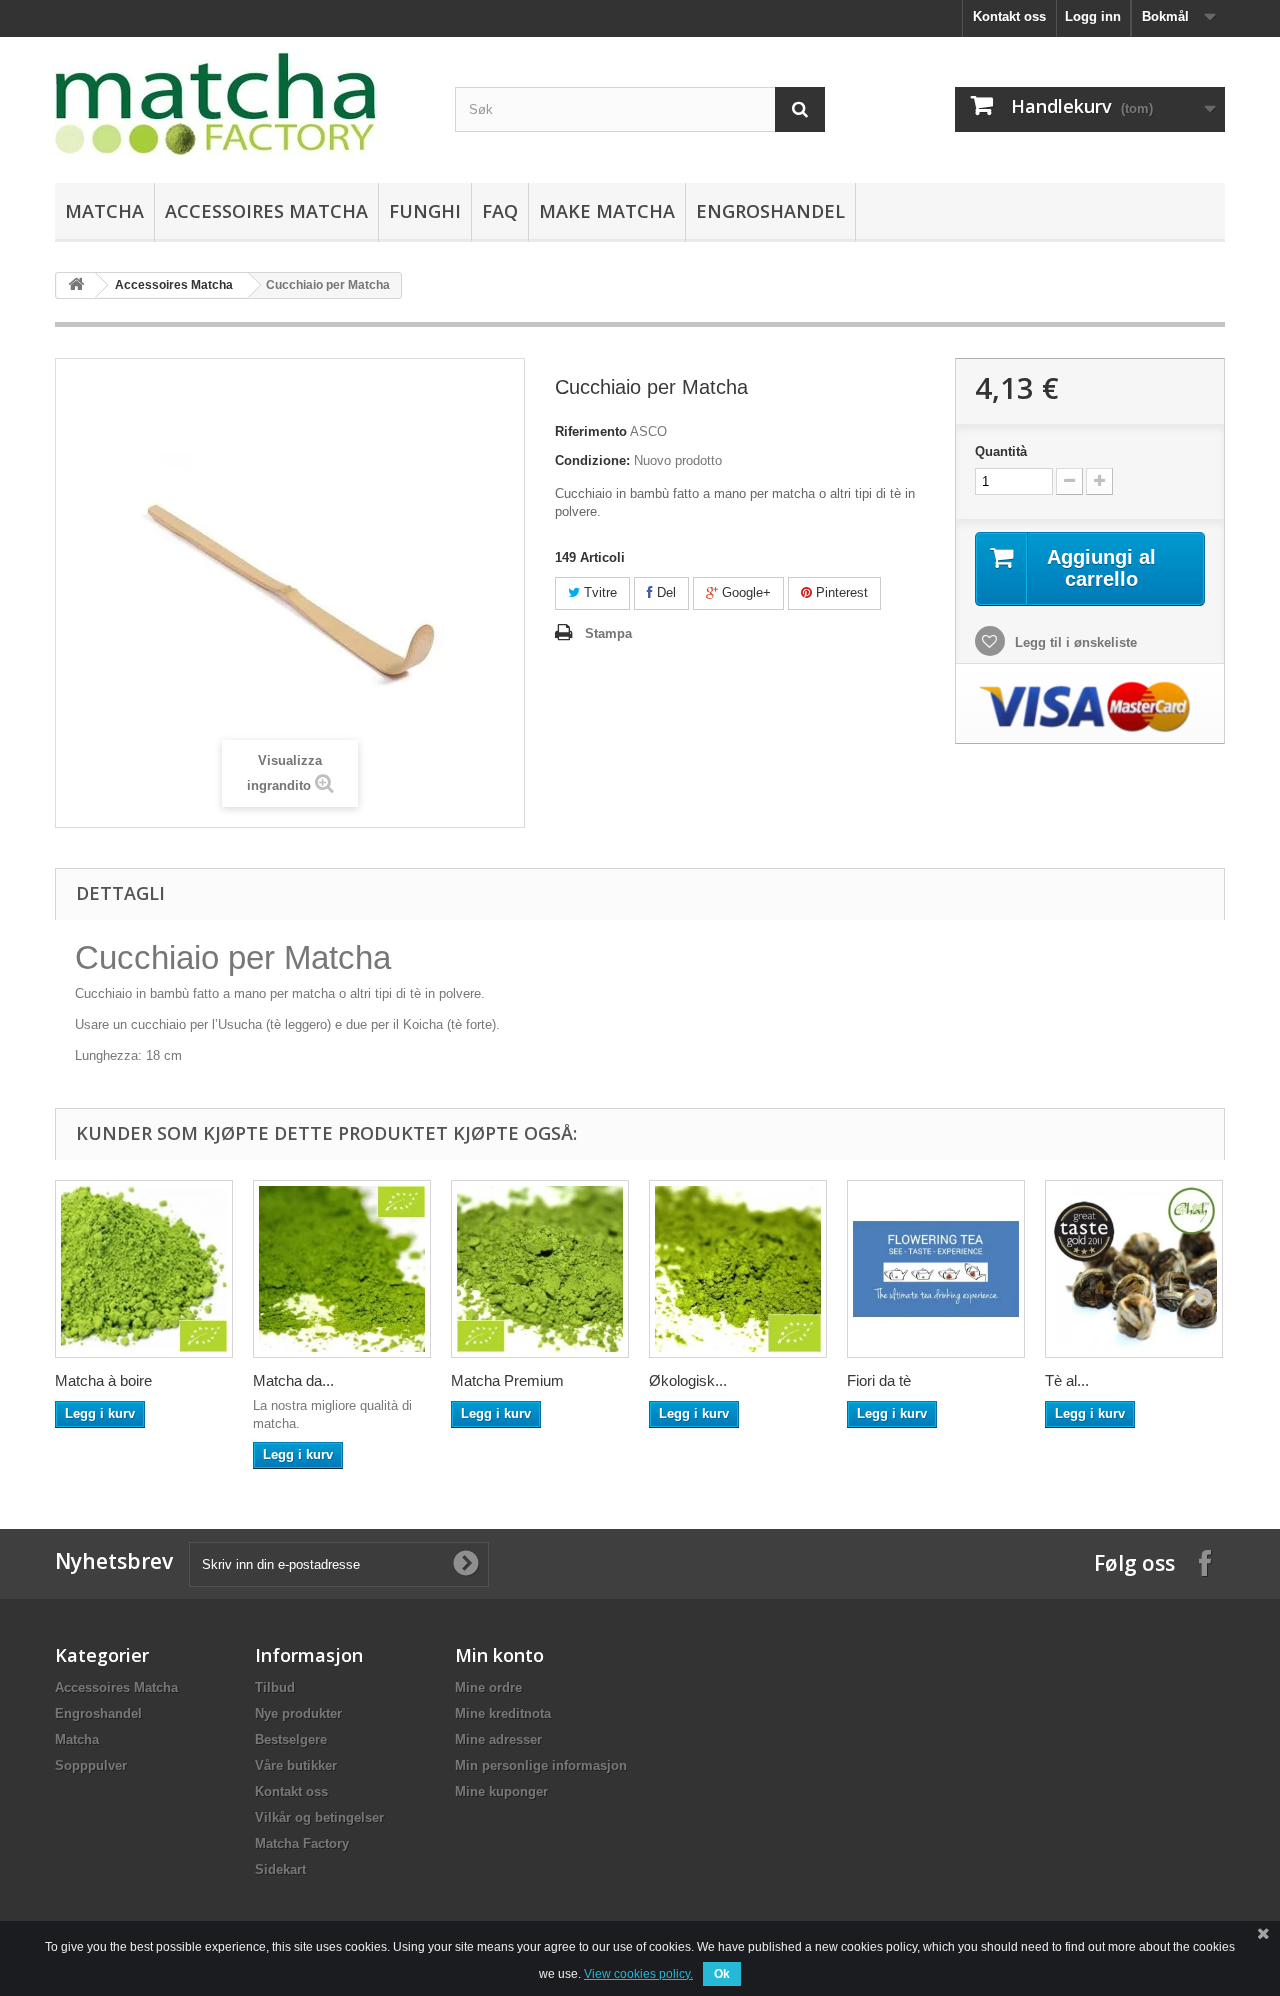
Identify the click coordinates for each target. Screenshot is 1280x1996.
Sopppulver (91, 1765)
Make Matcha (607, 211)
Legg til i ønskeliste (1074, 642)
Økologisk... (688, 1380)
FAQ (500, 211)
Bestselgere (291, 1739)
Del (664, 592)
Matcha (104, 211)
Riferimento (591, 431)
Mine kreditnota (503, 1713)
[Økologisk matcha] (738, 1269)
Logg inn (1093, 16)
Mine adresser (498, 1739)
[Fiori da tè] (936, 1269)
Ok (722, 1974)
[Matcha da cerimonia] (342, 1269)
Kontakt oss (1009, 16)
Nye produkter (298, 1713)
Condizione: (592, 460)
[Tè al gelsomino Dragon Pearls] (1134, 1269)
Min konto (499, 1655)
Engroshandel (770, 211)
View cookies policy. (638, 1974)
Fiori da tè (879, 1380)
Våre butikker (296, 1765)
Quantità (1001, 451)
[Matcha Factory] (240, 105)
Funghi (425, 211)
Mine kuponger (501, 1791)
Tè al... (1067, 1380)
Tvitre (598, 592)
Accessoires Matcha (266, 211)
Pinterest (840, 592)
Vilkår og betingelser (319, 1817)
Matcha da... (293, 1380)
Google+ (744, 592)
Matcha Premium (507, 1380)
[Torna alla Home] (76, 285)
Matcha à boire (103, 1380)
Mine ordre (488, 1687)
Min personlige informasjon (541, 1765)
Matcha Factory (302, 1843)
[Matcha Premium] (540, 1269)
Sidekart (280, 1869)
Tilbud (275, 1687)
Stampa (608, 633)
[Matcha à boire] (144, 1269)
